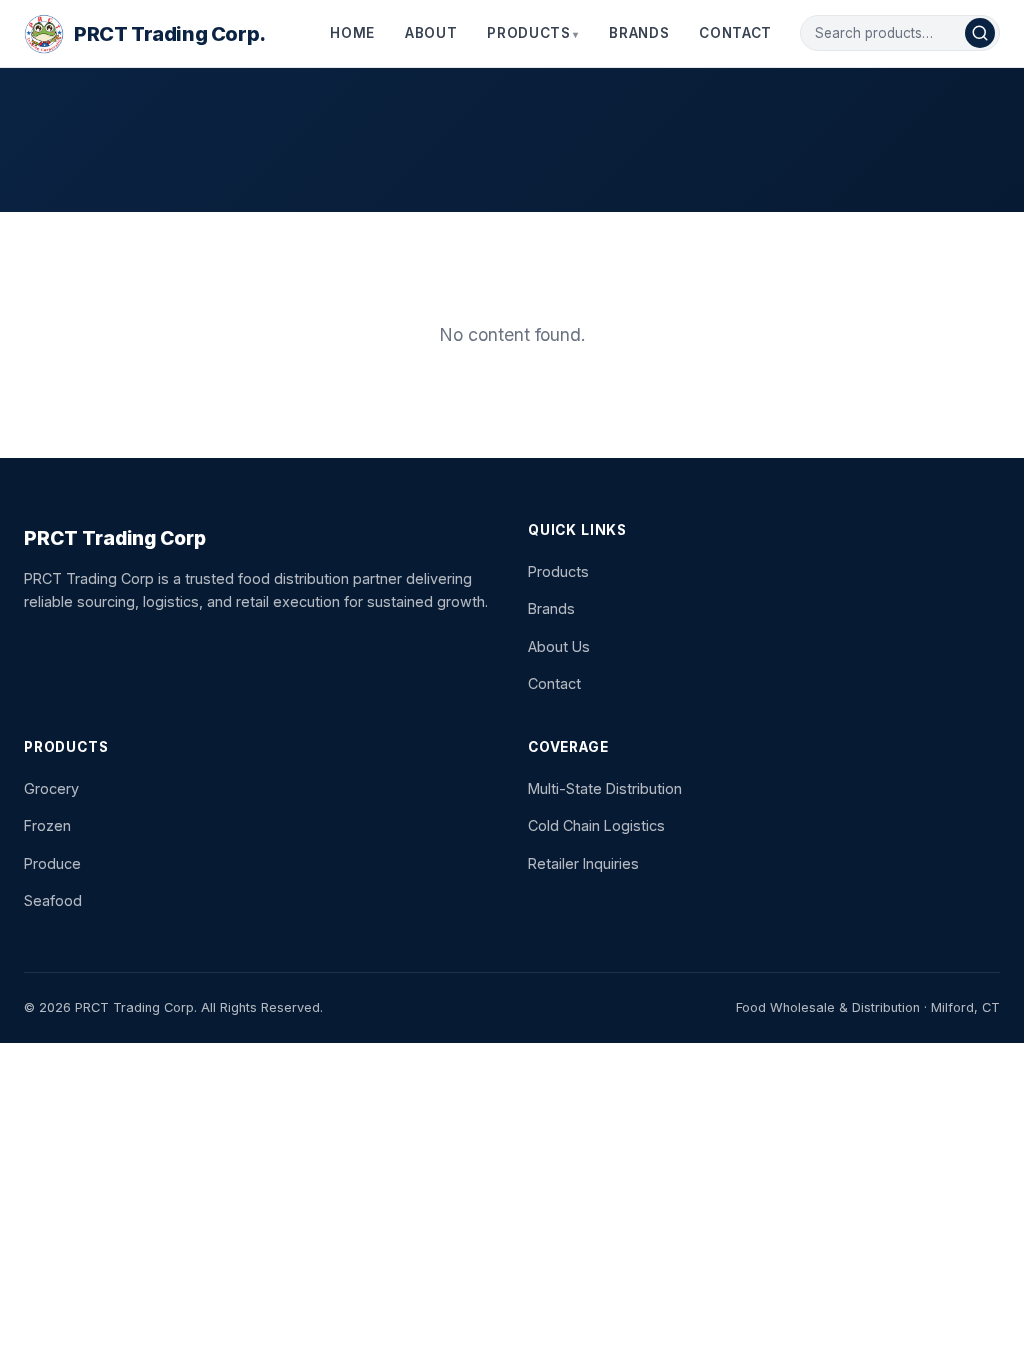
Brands (639, 33)
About (431, 33)
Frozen (47, 825)
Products (528, 33)
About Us (559, 646)
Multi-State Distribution (605, 788)
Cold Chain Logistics (596, 825)
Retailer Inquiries (583, 863)
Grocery (51, 788)
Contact (735, 33)
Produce (52, 863)
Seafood (53, 900)
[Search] (980, 33)
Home (352, 33)
